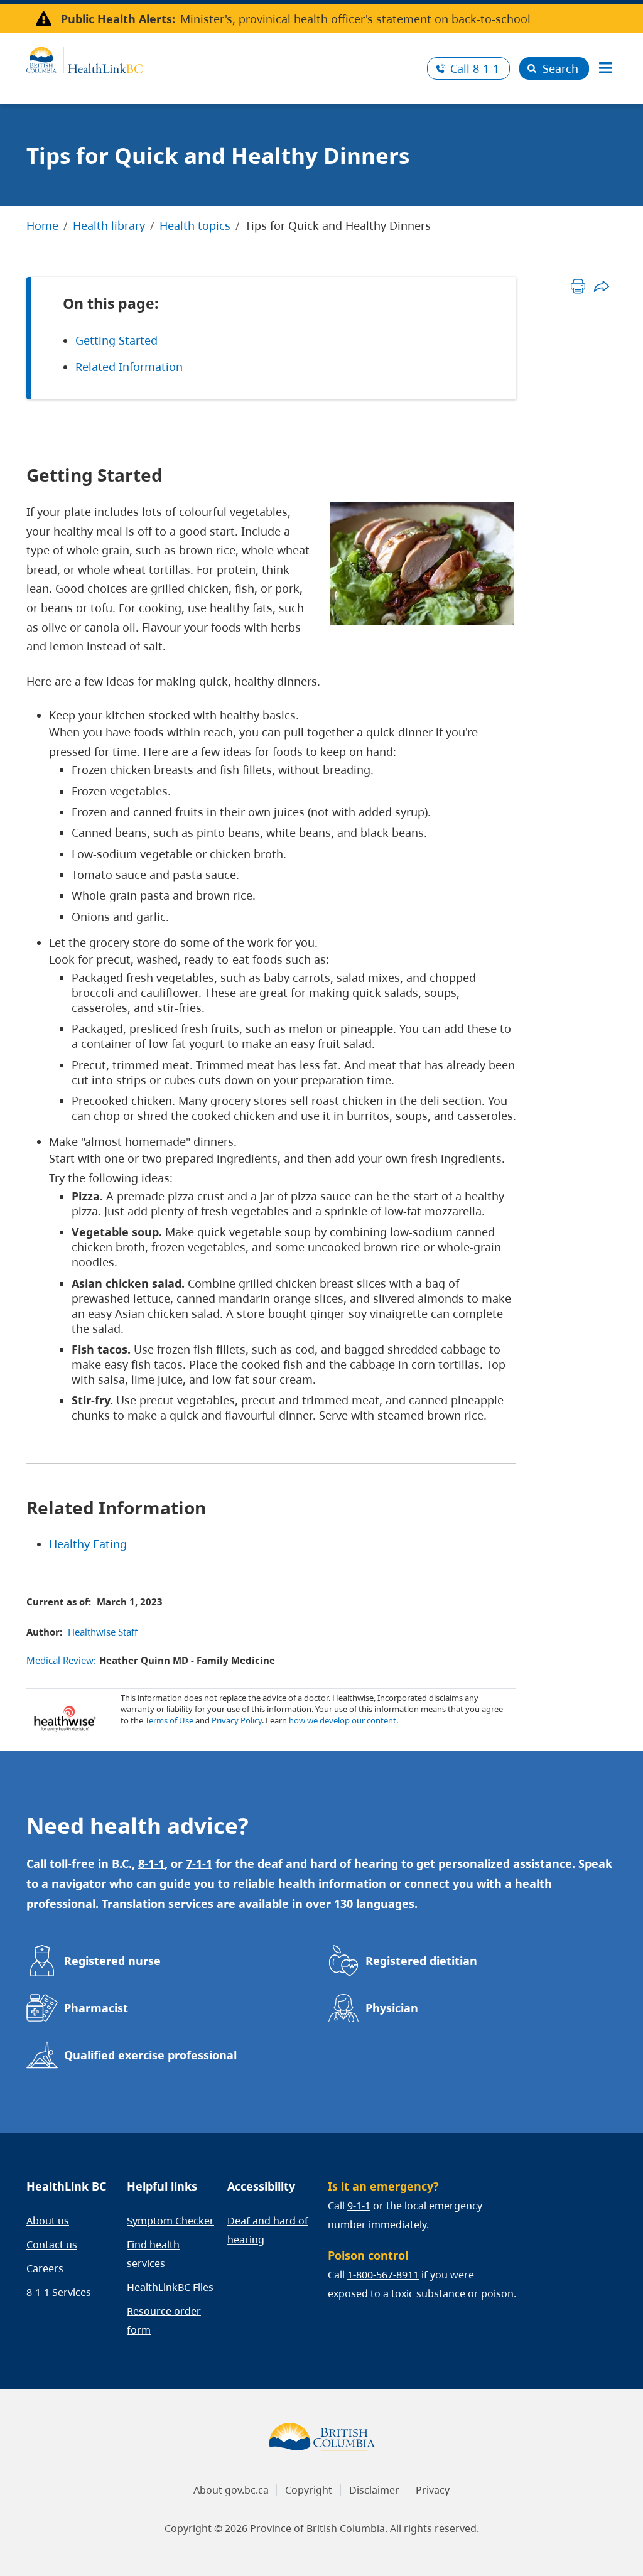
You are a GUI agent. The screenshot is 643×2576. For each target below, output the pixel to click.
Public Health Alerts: (118, 19)
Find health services (153, 2254)
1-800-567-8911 (383, 2275)
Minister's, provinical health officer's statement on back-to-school (355, 19)
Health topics (195, 225)
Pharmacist (96, 2008)
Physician (392, 2008)
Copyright (309, 2490)
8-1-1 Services (59, 2292)
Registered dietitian (421, 1961)
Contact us (52, 2245)
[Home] (222, 58)
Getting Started (116, 340)
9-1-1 (359, 2206)
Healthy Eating (88, 1544)
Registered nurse (112, 1961)
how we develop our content (343, 1720)
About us (48, 2221)
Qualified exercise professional (150, 2055)
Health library (109, 225)
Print (578, 286)
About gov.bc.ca (231, 2490)
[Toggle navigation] (605, 68)
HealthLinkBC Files (170, 2287)
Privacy (433, 2490)
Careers (45, 2268)
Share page (601, 286)
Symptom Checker (170, 2221)
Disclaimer (374, 2490)
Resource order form (164, 2320)
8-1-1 (475, 68)
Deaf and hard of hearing (268, 2230)
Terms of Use (169, 1720)
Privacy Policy (237, 1720)
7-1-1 (199, 1863)
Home (42, 225)
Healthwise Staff (103, 1632)
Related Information (129, 367)
